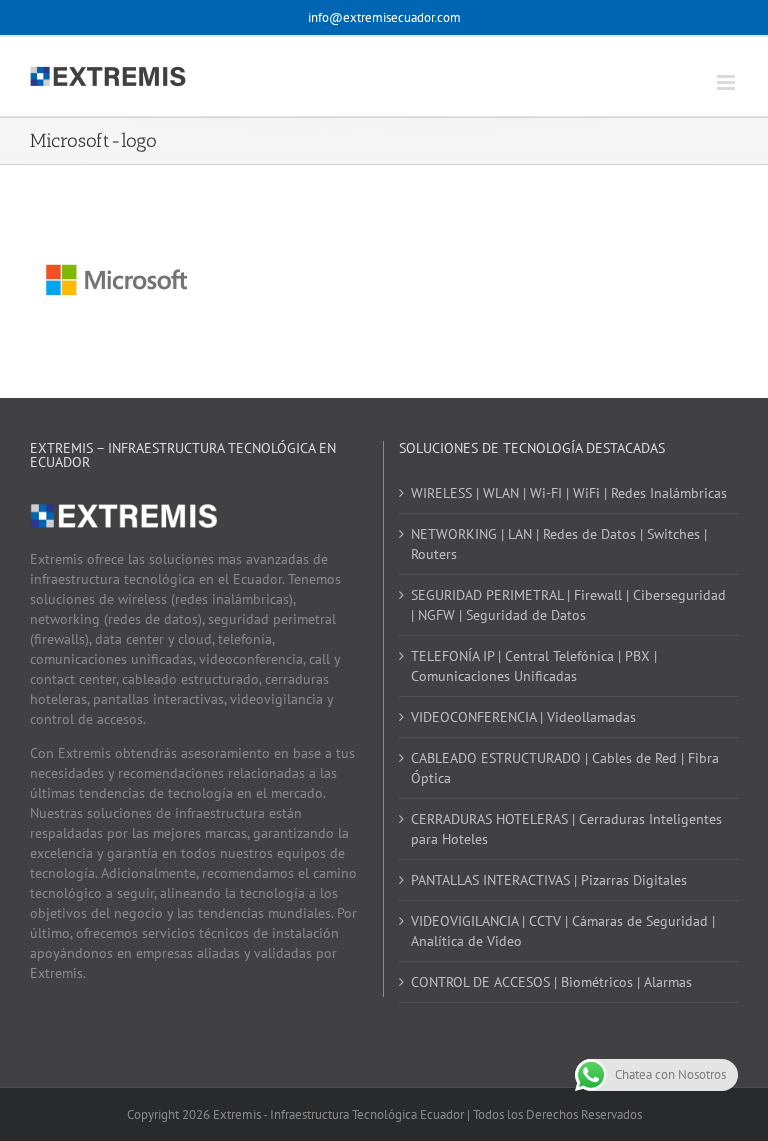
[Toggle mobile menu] (727, 82)
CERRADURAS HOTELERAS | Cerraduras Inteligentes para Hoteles (566, 829)
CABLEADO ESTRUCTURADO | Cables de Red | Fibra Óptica (565, 768)
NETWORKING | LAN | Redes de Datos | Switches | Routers (559, 544)
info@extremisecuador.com (384, 17)
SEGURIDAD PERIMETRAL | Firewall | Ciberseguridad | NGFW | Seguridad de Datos (568, 605)
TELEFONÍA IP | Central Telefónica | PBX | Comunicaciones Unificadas (534, 666)
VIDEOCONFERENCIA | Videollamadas (523, 717)
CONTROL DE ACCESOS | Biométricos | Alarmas (551, 982)
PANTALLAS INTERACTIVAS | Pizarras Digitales (549, 880)
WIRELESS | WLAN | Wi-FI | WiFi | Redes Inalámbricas (569, 493)
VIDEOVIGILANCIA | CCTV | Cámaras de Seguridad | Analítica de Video (563, 931)
